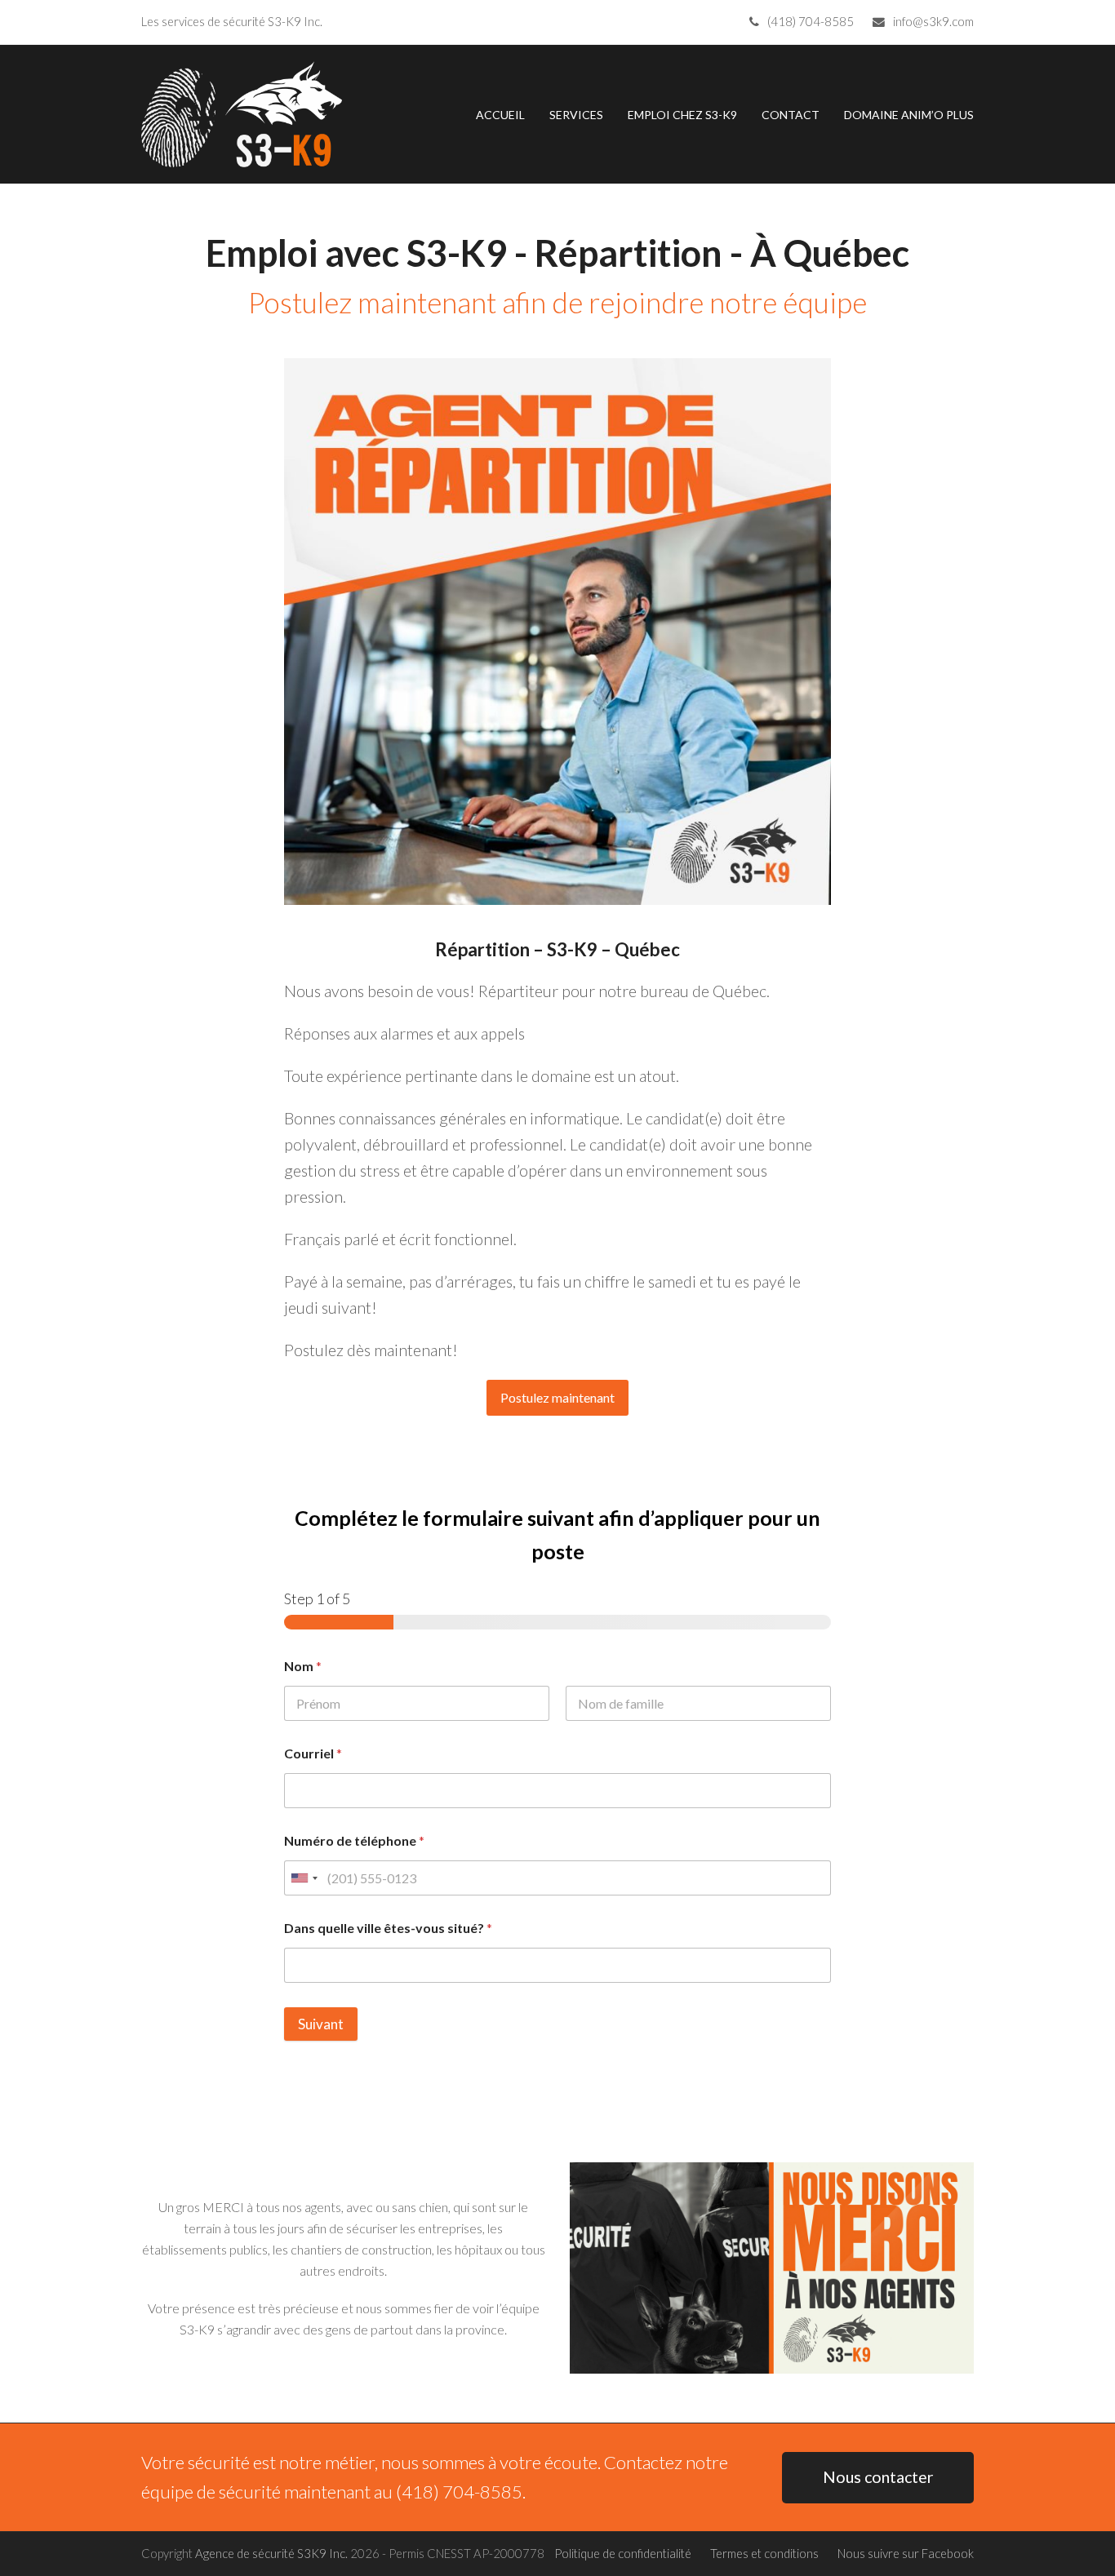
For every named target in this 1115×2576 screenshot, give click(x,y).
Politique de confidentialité (623, 2553)
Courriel (313, 1753)
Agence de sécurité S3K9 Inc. (271, 2553)
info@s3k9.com (933, 21)
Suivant (321, 2024)
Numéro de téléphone (354, 1840)
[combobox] (304, 1878)
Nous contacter (878, 2477)
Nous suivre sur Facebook (906, 2553)
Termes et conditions (764, 2553)
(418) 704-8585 (811, 21)
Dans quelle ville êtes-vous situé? (388, 1928)
